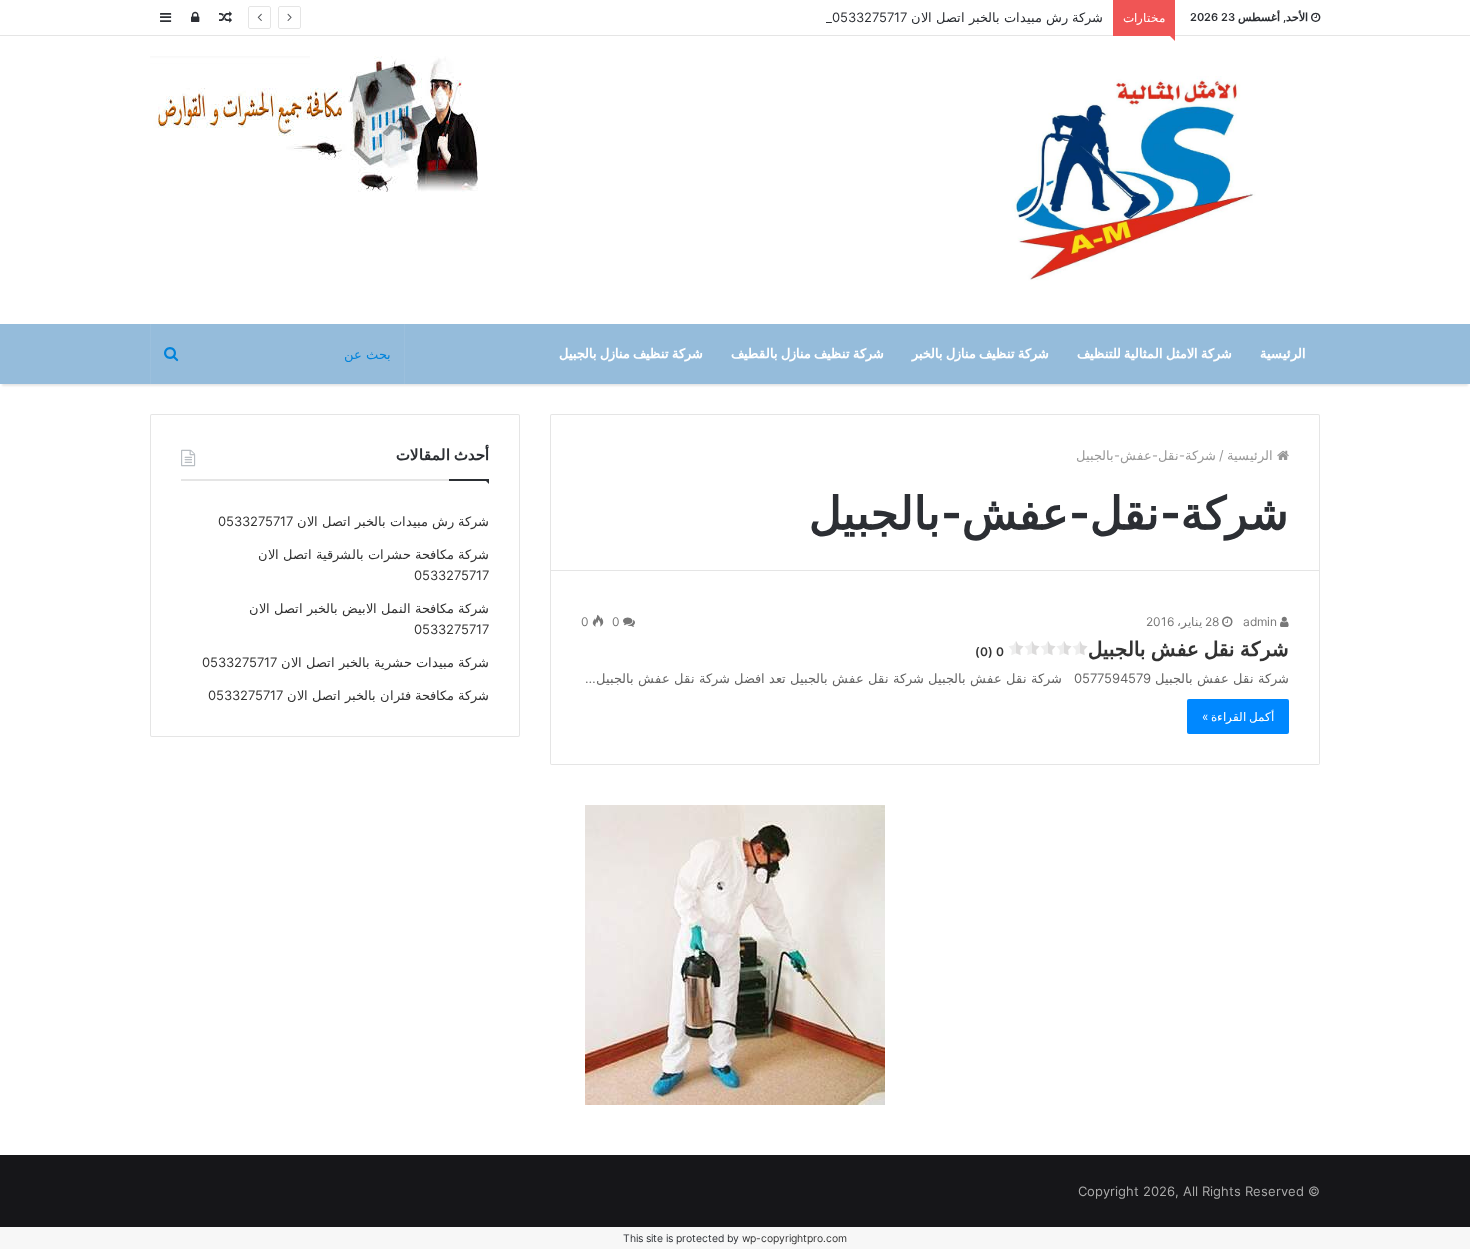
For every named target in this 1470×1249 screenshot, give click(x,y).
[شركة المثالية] (1135, 180)
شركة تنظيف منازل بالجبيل (631, 353)
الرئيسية (1283, 353)
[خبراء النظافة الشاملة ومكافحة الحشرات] (329, 125)
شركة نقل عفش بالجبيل (1132, 649)
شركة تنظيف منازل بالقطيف (807, 353)
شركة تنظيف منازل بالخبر (980, 353)
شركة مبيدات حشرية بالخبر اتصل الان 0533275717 (345, 662)
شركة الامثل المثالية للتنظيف (1154, 353)
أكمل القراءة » (1238, 716)
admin (1261, 621)
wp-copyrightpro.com (794, 1238)
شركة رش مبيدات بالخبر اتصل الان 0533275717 (967, 17)
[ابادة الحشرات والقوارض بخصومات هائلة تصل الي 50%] (735, 953)
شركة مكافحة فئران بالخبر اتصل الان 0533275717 (348, 695)
